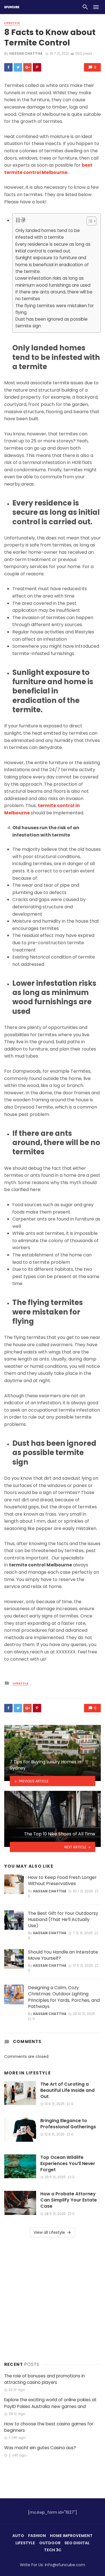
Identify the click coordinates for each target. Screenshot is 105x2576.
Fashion (37, 2536)
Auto (18, 2536)
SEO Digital (77, 2543)
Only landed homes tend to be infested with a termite (48, 234)
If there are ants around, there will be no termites (54, 295)
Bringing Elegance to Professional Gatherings (68, 2124)
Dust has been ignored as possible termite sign (52, 322)
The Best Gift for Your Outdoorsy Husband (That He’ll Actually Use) (63, 1920)
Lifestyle (12, 23)
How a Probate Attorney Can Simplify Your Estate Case (69, 2200)
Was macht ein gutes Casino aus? (40, 2448)
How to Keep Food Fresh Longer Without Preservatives (62, 1881)
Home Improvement (71, 2536)
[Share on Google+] (27, 67)
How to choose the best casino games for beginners (49, 2427)
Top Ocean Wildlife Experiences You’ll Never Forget (68, 2164)
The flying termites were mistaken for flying (55, 309)
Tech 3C (53, 2550)
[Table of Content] (91, 221)
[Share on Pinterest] (37, 67)
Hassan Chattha (26, 53)
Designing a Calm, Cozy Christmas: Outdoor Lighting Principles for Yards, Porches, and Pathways (64, 1997)
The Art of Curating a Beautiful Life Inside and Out (67, 2090)
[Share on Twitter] (18, 67)
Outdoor (50, 2543)
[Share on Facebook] (8, 67)
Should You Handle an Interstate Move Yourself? (63, 1955)
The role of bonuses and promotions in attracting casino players (45, 2379)
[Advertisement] (53, 2298)
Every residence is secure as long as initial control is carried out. (53, 248)
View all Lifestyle (49, 2232)
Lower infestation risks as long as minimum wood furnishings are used (53, 282)
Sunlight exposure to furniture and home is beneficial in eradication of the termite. (52, 265)
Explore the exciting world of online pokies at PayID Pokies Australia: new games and (50, 2403)
